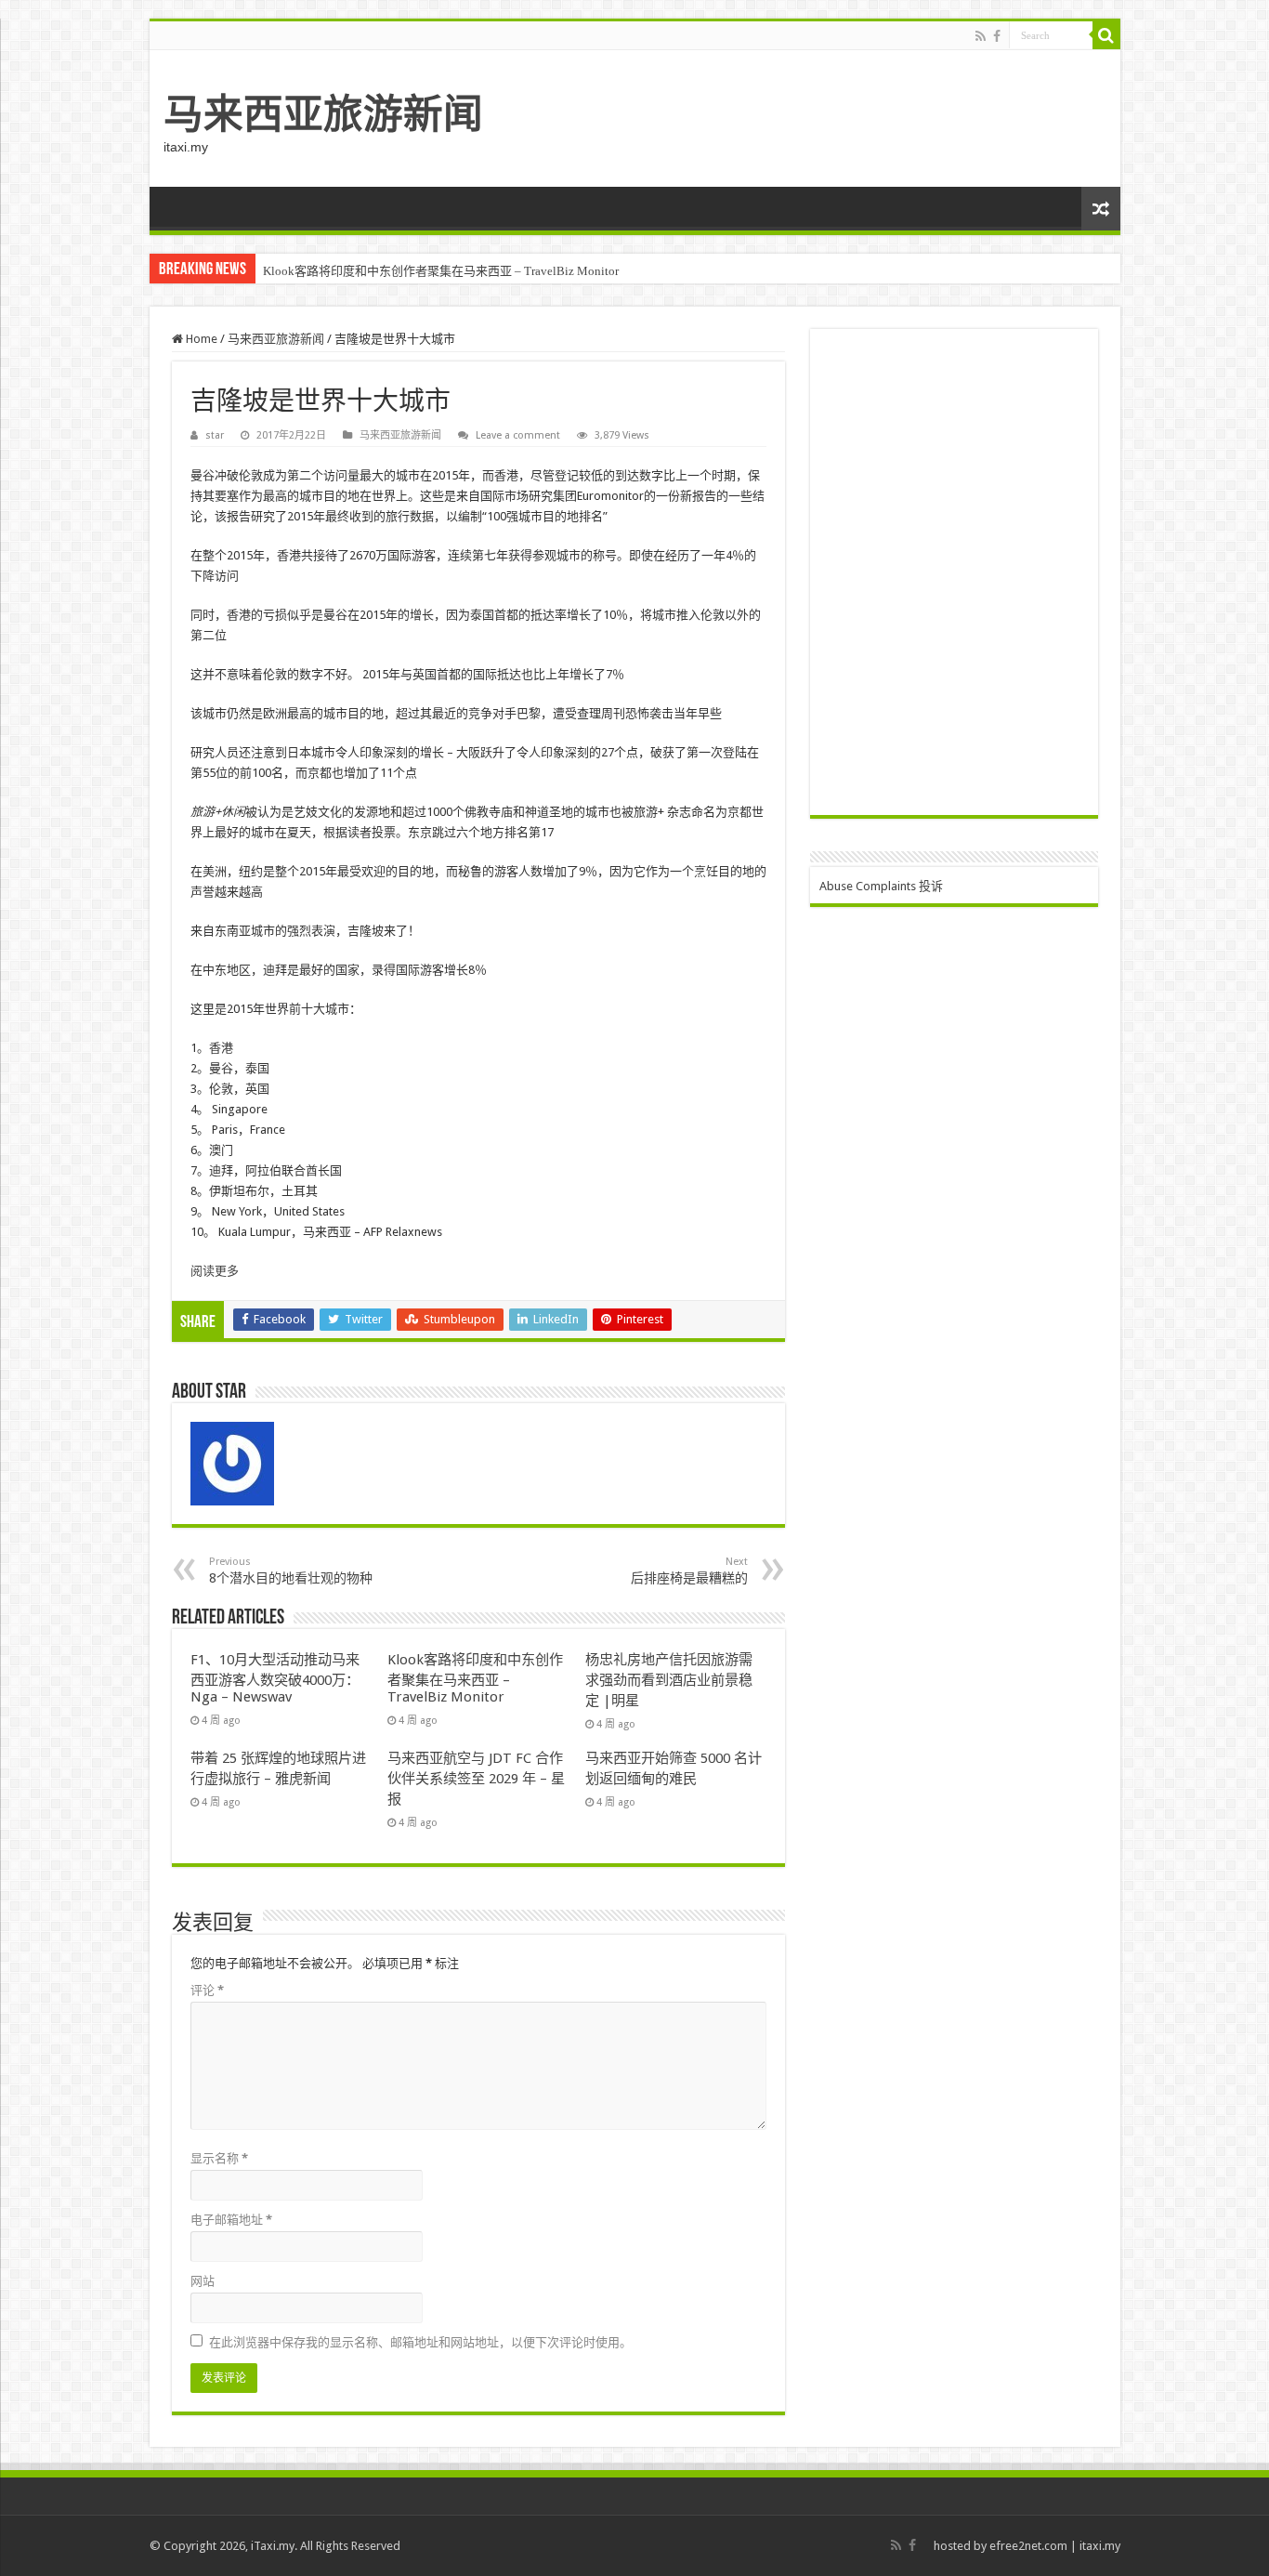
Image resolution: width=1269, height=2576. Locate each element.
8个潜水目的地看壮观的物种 (291, 1571)
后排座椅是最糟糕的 (689, 1571)
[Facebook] (997, 36)
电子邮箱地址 (231, 2220)
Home (200, 339)
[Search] (1106, 35)
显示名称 (219, 2158)
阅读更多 (215, 1271)
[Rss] (981, 36)
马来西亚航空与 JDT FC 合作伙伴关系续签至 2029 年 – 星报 (476, 1779)
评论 (207, 1990)
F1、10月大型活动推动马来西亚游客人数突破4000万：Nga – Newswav (275, 1678)
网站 (203, 2281)
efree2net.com (1028, 2546)
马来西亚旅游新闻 (323, 114)
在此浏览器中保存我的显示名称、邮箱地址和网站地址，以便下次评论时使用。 (420, 2342)
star (215, 435)
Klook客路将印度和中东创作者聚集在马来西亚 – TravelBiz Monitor (441, 271)
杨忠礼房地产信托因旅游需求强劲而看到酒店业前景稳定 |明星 (669, 1680)
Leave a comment (518, 435)
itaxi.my (1100, 2546)
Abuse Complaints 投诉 (881, 886)
